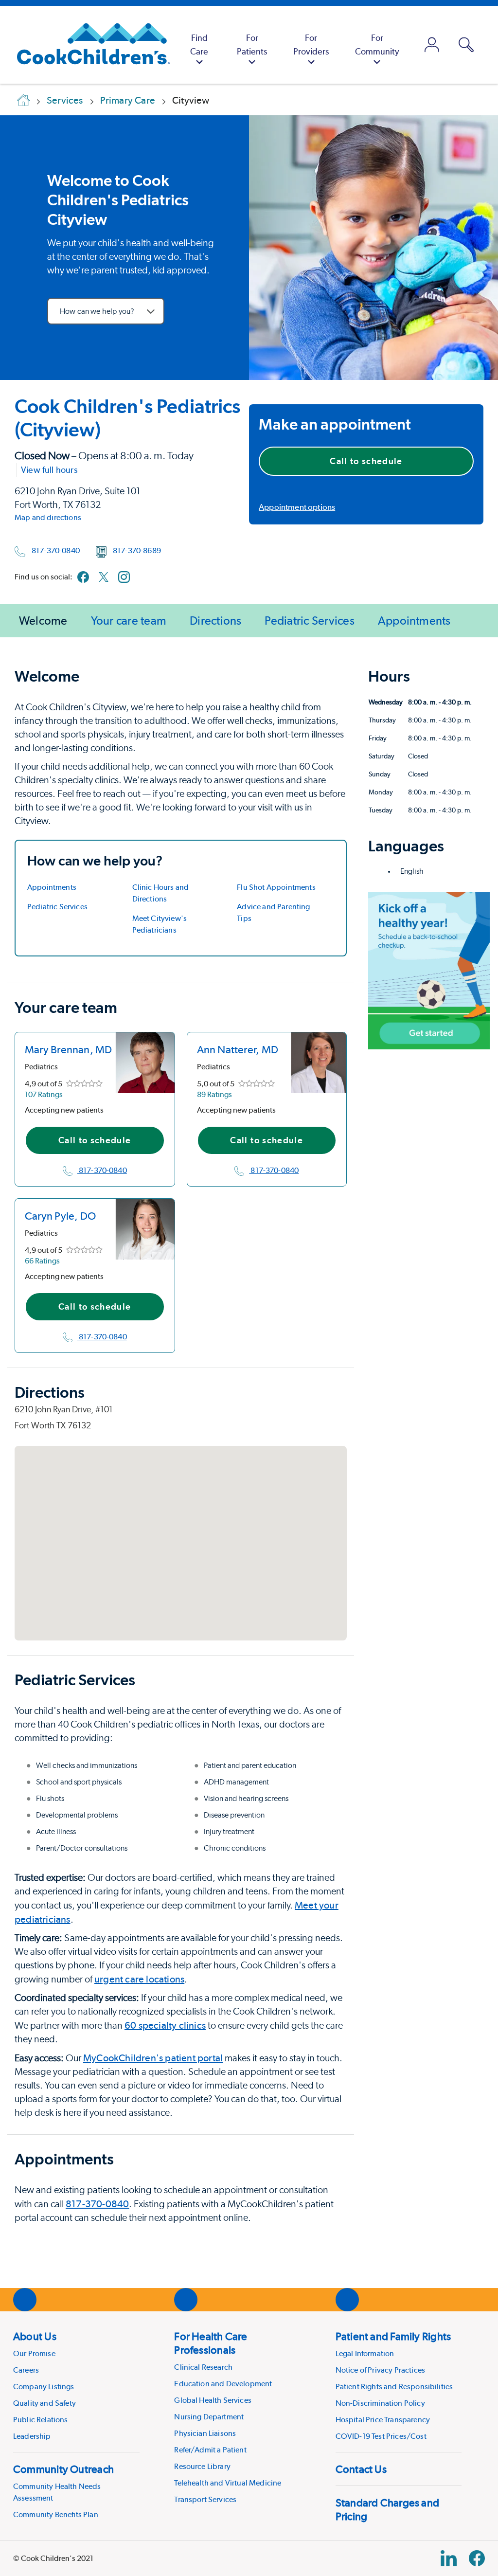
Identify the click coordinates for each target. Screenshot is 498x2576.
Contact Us (361, 2469)
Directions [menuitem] (215, 621)
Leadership (32, 2436)
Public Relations (41, 2420)
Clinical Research (203, 2367)
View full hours (49, 470)
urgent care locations (139, 1979)
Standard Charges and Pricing (387, 2509)
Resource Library (202, 2466)
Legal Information (365, 2353)
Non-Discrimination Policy (380, 2403)
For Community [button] (377, 45)
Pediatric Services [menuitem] (309, 621)
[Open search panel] (466, 45)
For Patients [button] (252, 45)
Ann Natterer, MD (238, 1049)
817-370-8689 (137, 550)
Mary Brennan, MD (69, 1049)
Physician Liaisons (205, 2433)
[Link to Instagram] (124, 577)
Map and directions (48, 517)
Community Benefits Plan (56, 2514)
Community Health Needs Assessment (57, 2492)
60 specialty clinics (165, 2025)
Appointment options (297, 507)
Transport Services (205, 2499)
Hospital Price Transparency (383, 2420)
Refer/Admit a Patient (210, 2450)
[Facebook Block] (477, 2558)
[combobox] (106, 311)
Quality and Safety (44, 2403)
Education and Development (223, 2384)
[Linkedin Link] (449, 2558)
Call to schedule (366, 461)
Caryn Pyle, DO (60, 1216)
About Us (35, 2336)
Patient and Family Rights (393, 2336)
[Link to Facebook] (83, 577)
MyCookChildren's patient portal (153, 2058)
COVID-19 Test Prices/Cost (381, 2436)
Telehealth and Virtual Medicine (228, 2483)
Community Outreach (63, 2469)
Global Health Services (213, 2400)
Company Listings (44, 2387)
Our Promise (34, 2353)
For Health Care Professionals (211, 2343)
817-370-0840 (56, 550)
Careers (26, 2370)
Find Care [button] (199, 45)
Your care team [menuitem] (129, 621)
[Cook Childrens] (89, 45)
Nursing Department (209, 2417)
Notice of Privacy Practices (380, 2370)
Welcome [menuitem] (43, 621)
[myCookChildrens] (432, 45)
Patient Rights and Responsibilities (394, 2387)
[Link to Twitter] (104, 577)
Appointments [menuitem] (414, 621)
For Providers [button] (311, 45)
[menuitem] (199, 45)
